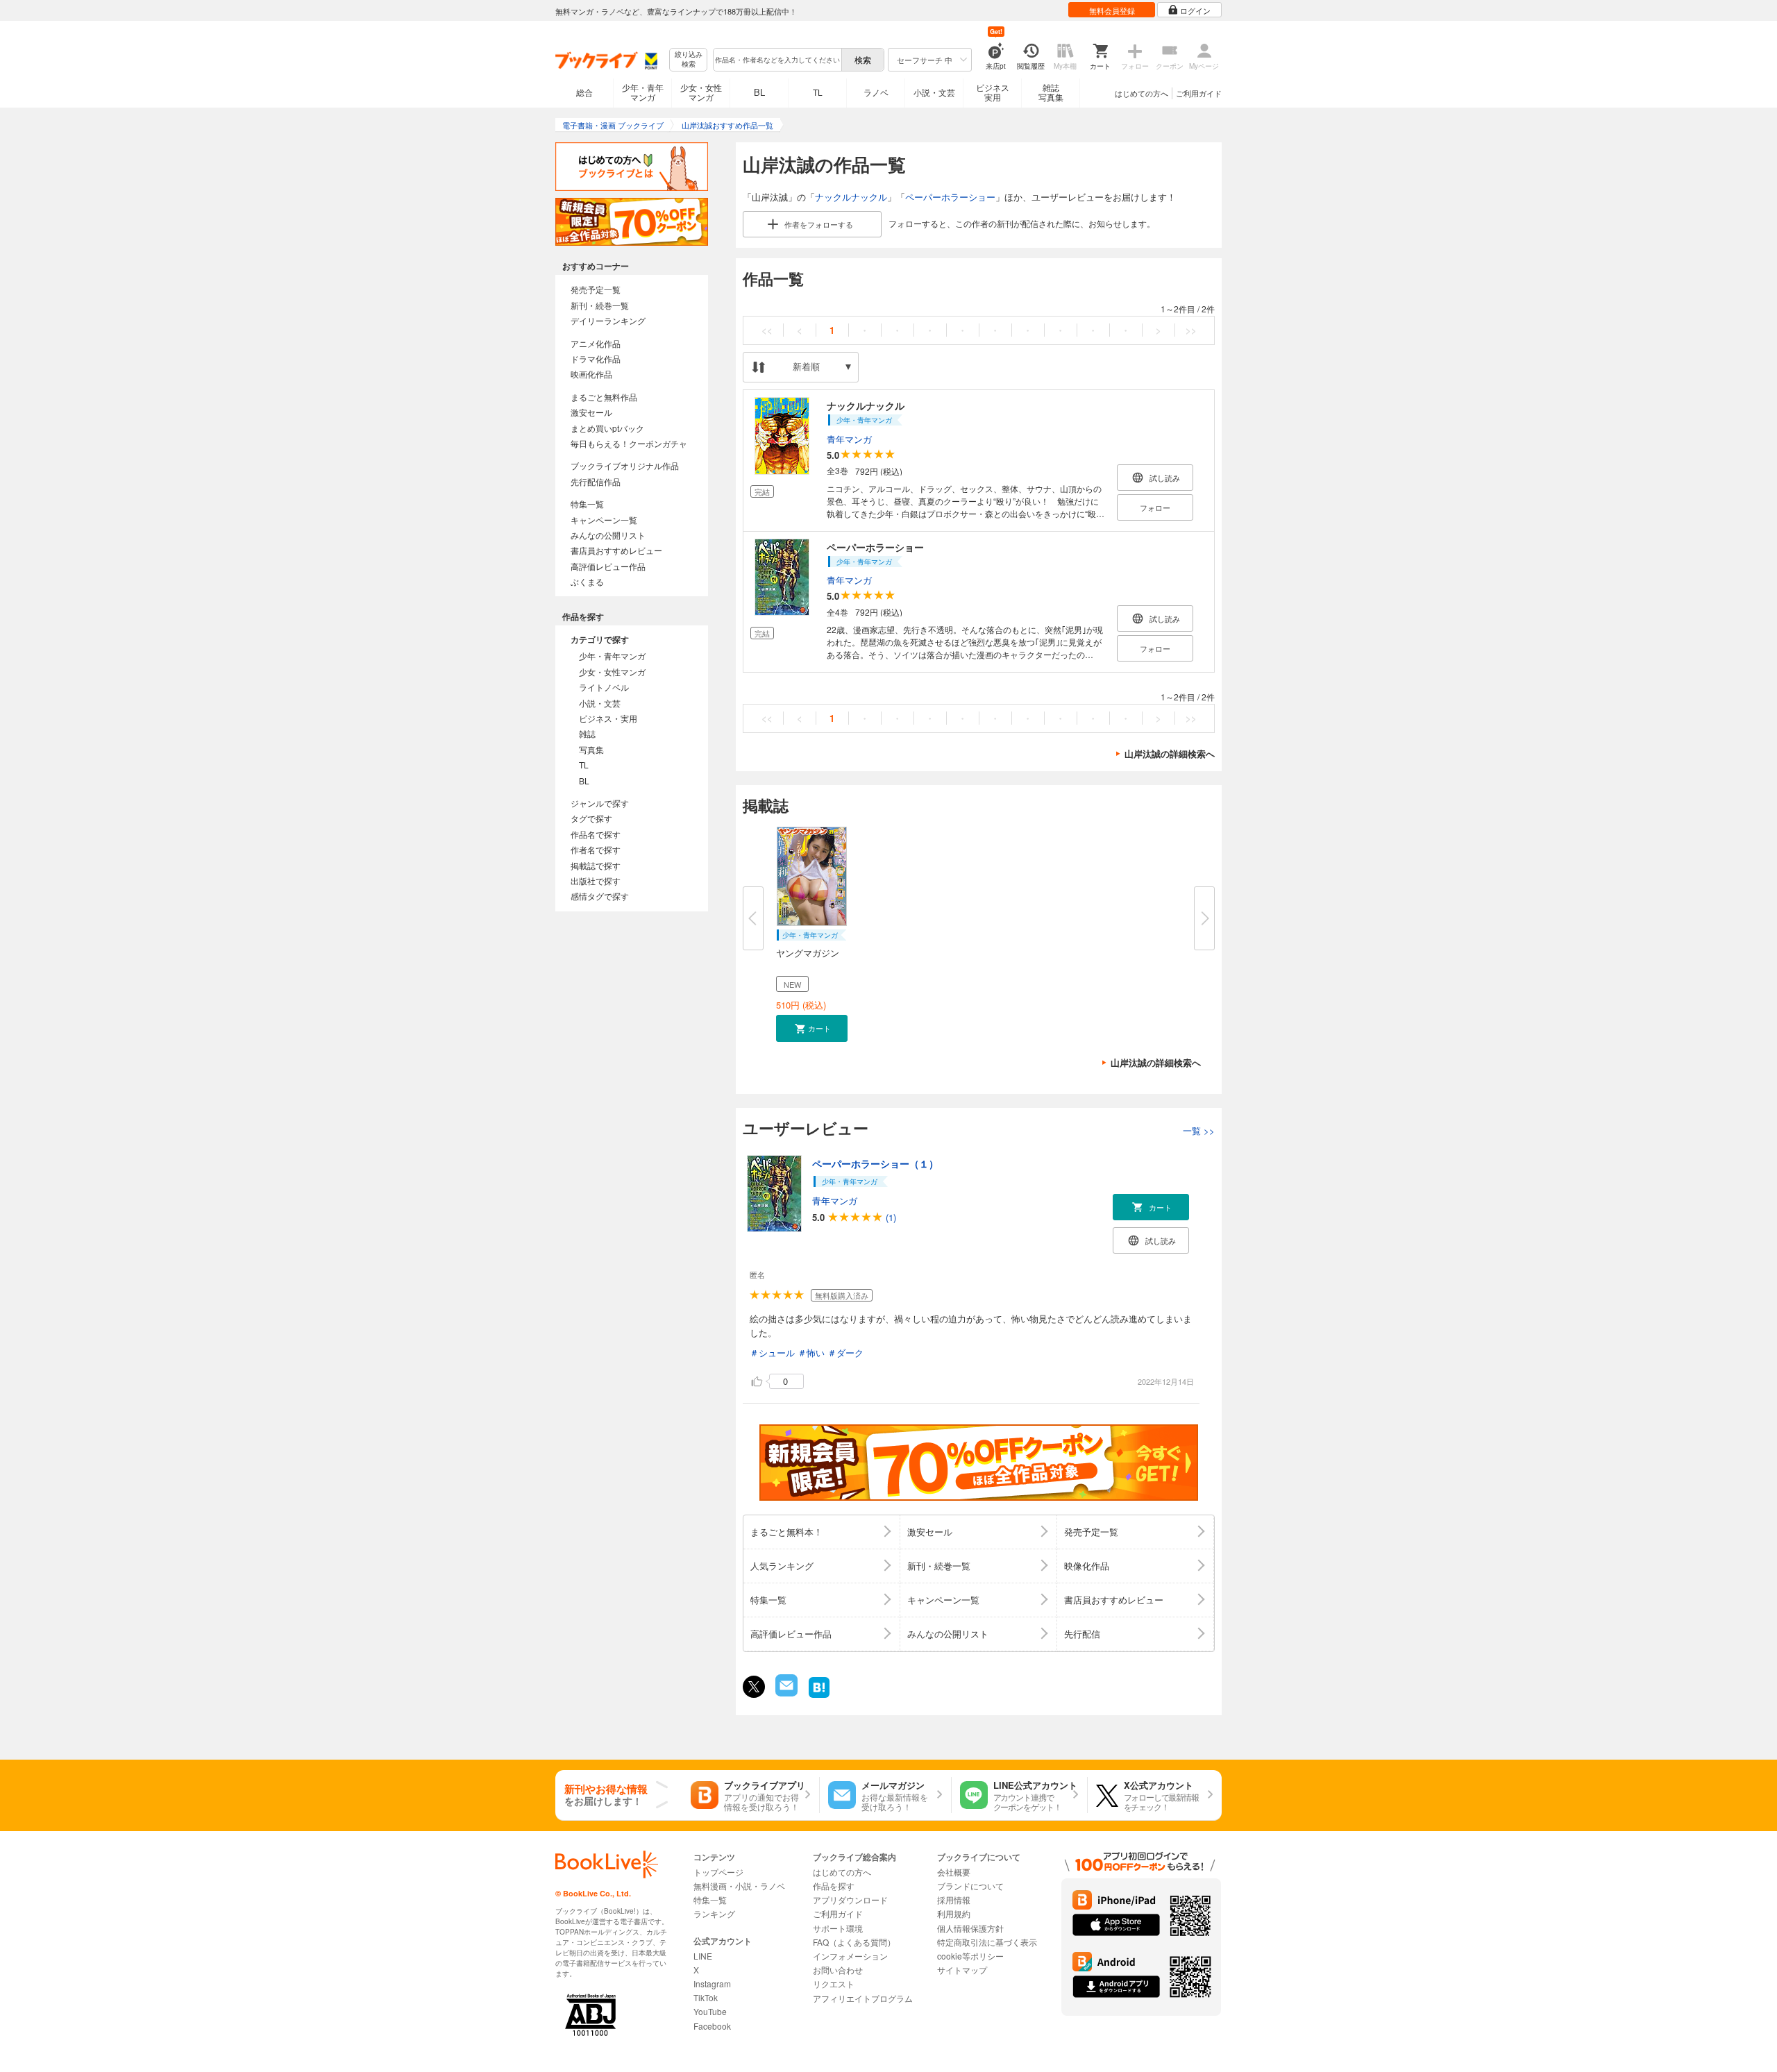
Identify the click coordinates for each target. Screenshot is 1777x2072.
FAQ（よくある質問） (854, 1942)
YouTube (710, 2011)
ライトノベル (604, 687)
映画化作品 (591, 374)
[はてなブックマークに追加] (819, 1696)
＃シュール (772, 1353)
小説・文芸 (934, 92)
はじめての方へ (1142, 93)
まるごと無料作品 (604, 397)
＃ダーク (845, 1353)
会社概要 (954, 1872)
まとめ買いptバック (607, 428)
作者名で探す (596, 849)
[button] (812, 1028)
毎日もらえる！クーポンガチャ (629, 443)
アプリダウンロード (850, 1900)
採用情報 (954, 1900)
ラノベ (876, 92)
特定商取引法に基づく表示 (987, 1942)
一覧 (1199, 1130)
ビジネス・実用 (608, 718)
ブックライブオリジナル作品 (625, 465)
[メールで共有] (785, 1693)
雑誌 (587, 733)
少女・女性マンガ (701, 92)
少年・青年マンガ (643, 92)
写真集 (591, 749)
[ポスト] (754, 1687)
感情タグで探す (600, 896)
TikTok (706, 1997)
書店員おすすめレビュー (616, 550)
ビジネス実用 (993, 92)
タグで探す (591, 818)
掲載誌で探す (596, 865)
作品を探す (834, 1886)
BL (759, 92)
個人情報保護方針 (970, 1928)
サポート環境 (838, 1928)
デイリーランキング (608, 320)
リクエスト (834, 1983)
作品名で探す (596, 834)
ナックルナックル (851, 197)
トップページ (718, 1872)
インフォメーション (850, 1956)
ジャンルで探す (600, 803)
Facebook (712, 2026)
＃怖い (811, 1353)
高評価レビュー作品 (608, 566)
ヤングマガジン (808, 953)
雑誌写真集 (1051, 92)
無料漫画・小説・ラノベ (739, 1886)
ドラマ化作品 (596, 359)
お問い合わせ (838, 1970)
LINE (703, 1956)
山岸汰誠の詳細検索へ (1170, 753)
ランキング (714, 1913)
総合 (584, 92)
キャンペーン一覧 (604, 520)
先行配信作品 (596, 481)
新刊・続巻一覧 (600, 305)
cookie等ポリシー (970, 1956)
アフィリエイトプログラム (863, 1998)
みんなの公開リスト (608, 535)
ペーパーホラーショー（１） (875, 1163)
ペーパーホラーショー (950, 197)
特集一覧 (587, 504)
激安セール (591, 412)
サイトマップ (962, 1970)
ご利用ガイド (1199, 93)
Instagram (712, 1983)
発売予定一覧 (596, 289)
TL (818, 92)
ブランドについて (970, 1886)
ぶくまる (587, 581)
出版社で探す (596, 881)
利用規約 (954, 1913)
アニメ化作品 (596, 343)
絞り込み (689, 59)
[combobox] (777, 60)
